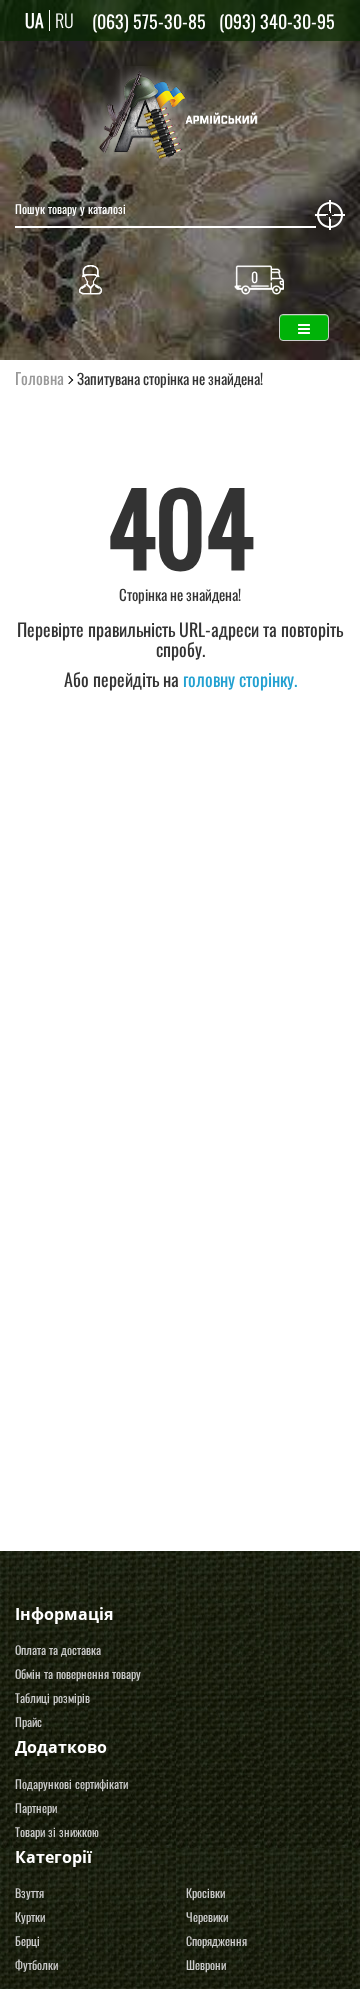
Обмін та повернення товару (78, 1673)
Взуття (29, 1892)
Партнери (36, 1807)
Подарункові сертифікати (71, 1783)
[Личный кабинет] (90, 275)
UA (34, 20)
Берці (27, 1940)
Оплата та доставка (58, 1649)
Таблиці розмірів (52, 1697)
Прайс (28, 1721)
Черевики (207, 1916)
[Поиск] (330, 215)
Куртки (30, 1916)
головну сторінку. (240, 679)
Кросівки (205, 1892)
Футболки (36, 1964)
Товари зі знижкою (57, 1831)
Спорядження (216, 1940)
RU (64, 20)
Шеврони (206, 1964)
